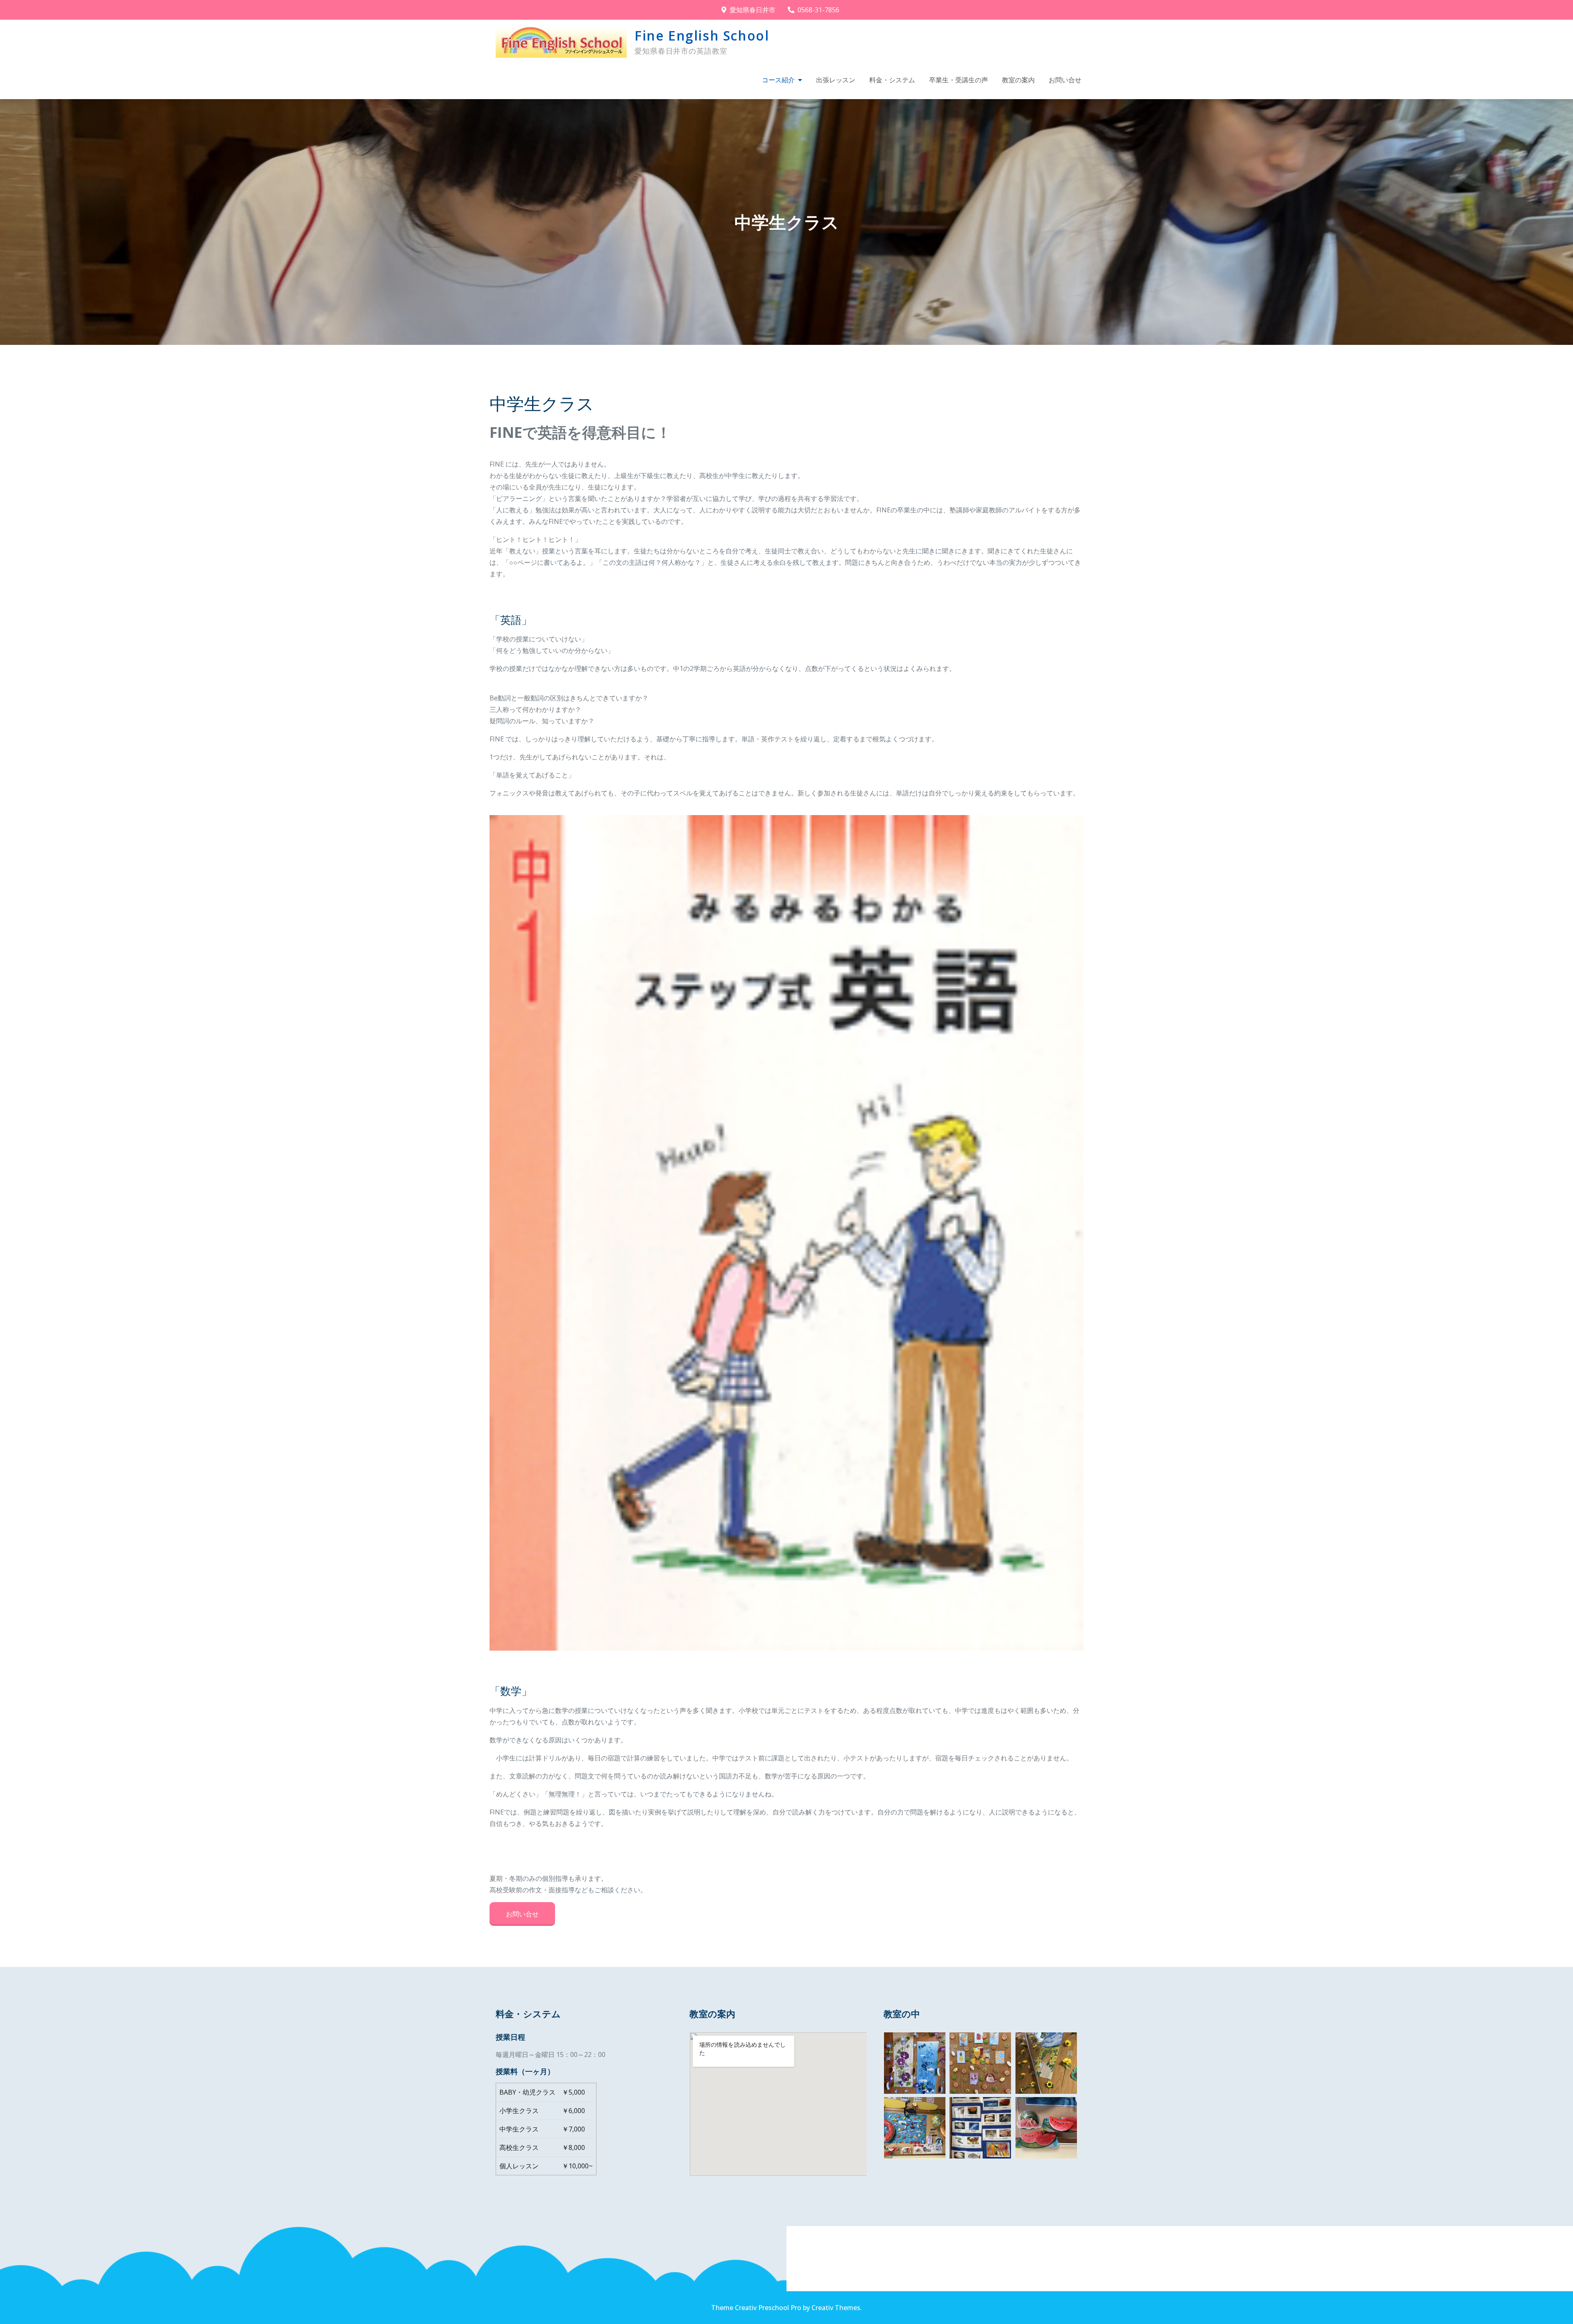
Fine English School (702, 35)
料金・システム (892, 80)
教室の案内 (1018, 80)
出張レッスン (836, 80)
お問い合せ (1065, 80)
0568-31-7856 (818, 10)
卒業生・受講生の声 (959, 80)
